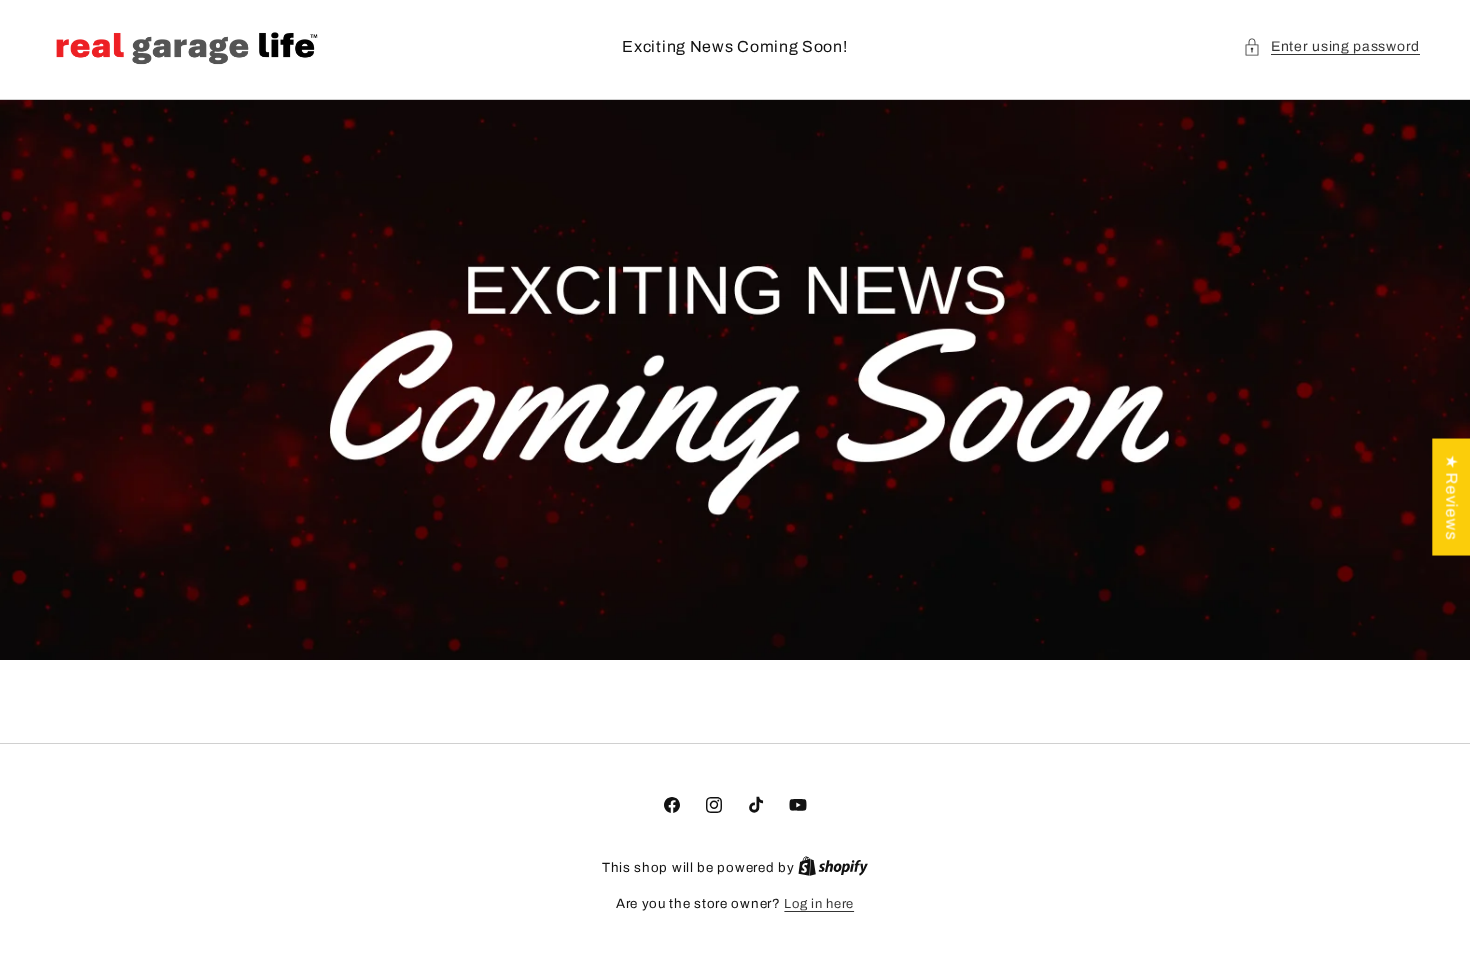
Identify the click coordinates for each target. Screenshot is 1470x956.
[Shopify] (833, 868)
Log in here (819, 904)
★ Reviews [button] (1451, 497)
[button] (1331, 46)
